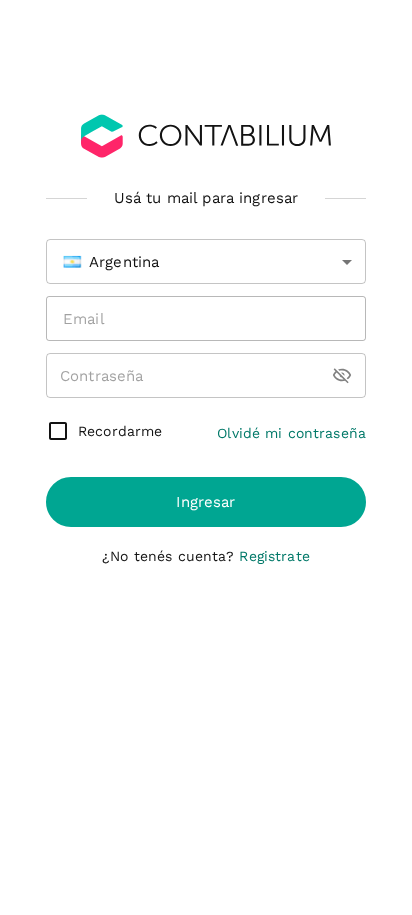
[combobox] (206, 261)
